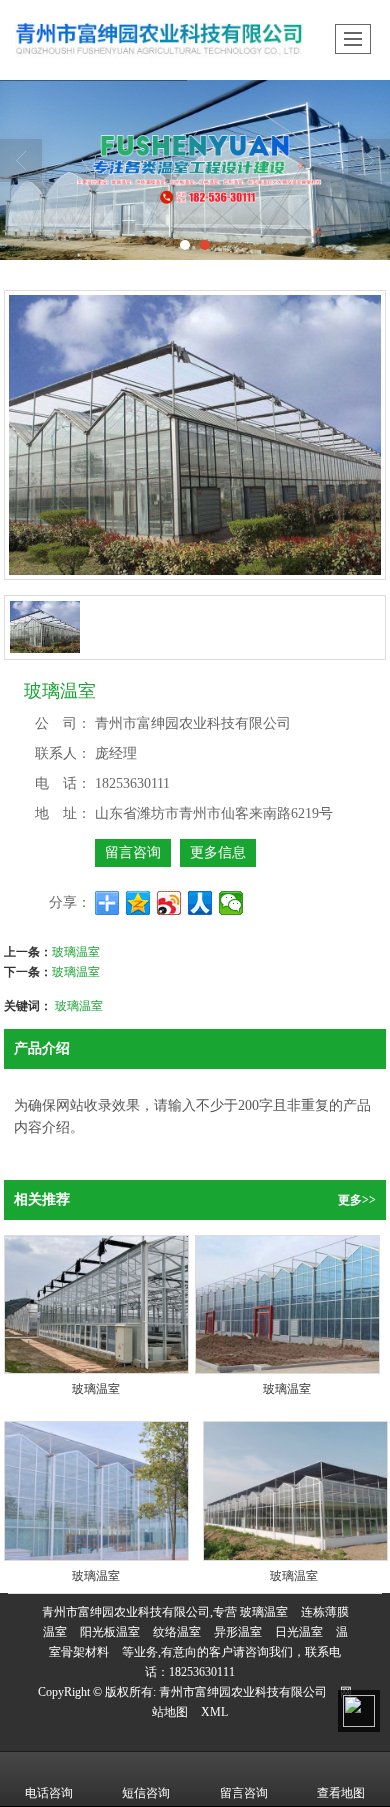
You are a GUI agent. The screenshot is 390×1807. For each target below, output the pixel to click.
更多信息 (218, 852)
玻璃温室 (76, 950)
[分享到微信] (231, 903)
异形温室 (238, 1632)
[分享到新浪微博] (169, 903)
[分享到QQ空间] (138, 903)
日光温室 (299, 1632)
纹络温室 (177, 1632)
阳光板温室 (110, 1632)
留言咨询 (133, 852)
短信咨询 (146, 1793)
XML (214, 1712)
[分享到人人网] (200, 903)
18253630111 (202, 1672)
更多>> (357, 1200)
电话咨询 (49, 1793)
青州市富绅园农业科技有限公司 (243, 1692)
